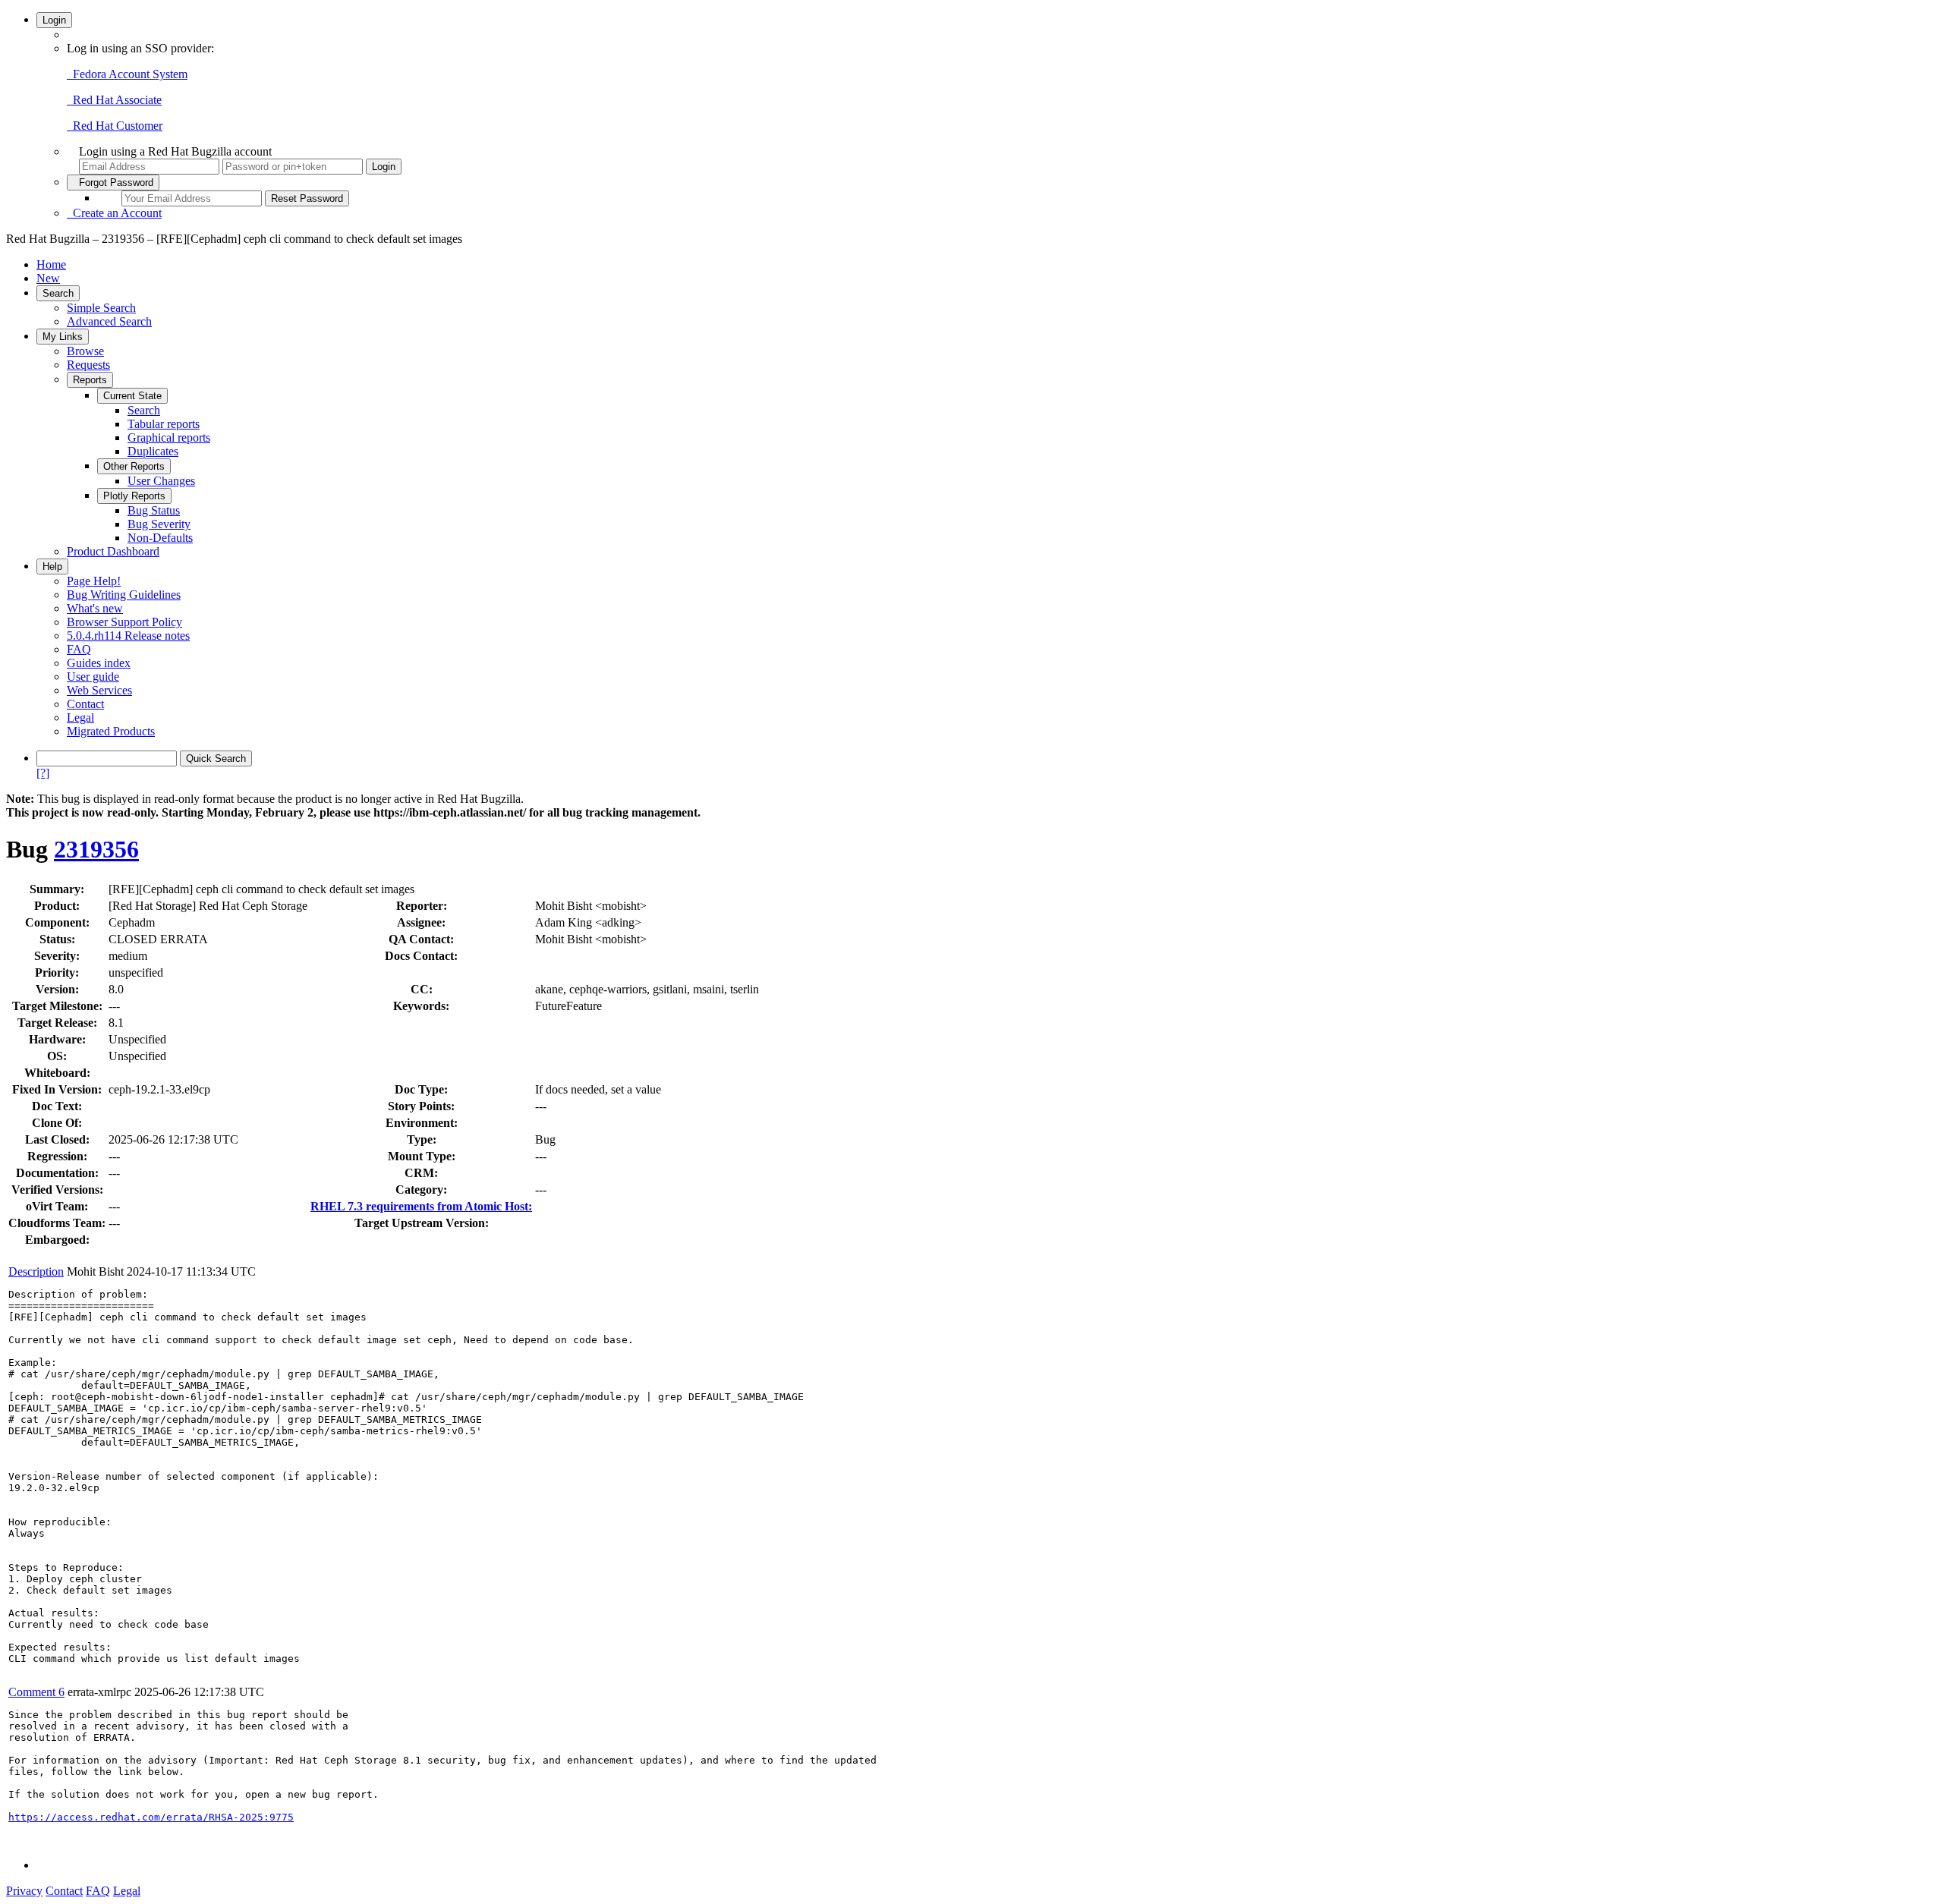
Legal (80, 718)
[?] (43, 773)
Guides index (99, 663)
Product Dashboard (113, 551)
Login (54, 20)
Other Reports (134, 466)
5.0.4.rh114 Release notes (128, 636)
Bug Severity (159, 524)
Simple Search (101, 308)
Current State (132, 396)
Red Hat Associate (114, 100)
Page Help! (94, 581)
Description (36, 1271)
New (48, 278)
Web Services (99, 690)
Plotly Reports (134, 496)
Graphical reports (169, 437)
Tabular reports (164, 424)
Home (51, 264)
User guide (93, 677)
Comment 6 (36, 1692)
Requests (88, 365)
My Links (63, 337)
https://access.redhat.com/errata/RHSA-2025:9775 (151, 1817)
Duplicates (153, 451)
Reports (90, 380)
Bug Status (154, 510)
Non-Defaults (160, 538)
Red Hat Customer (115, 126)
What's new (95, 608)
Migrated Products (111, 731)
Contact (85, 704)
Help (52, 566)
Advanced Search (109, 321)
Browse (85, 351)
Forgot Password (113, 183)
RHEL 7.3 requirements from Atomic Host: (421, 1206)
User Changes (161, 481)
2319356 (96, 849)
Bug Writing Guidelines (124, 595)
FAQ (79, 649)
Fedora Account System (127, 74)
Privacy (24, 1891)
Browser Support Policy (124, 622)
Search (58, 293)
